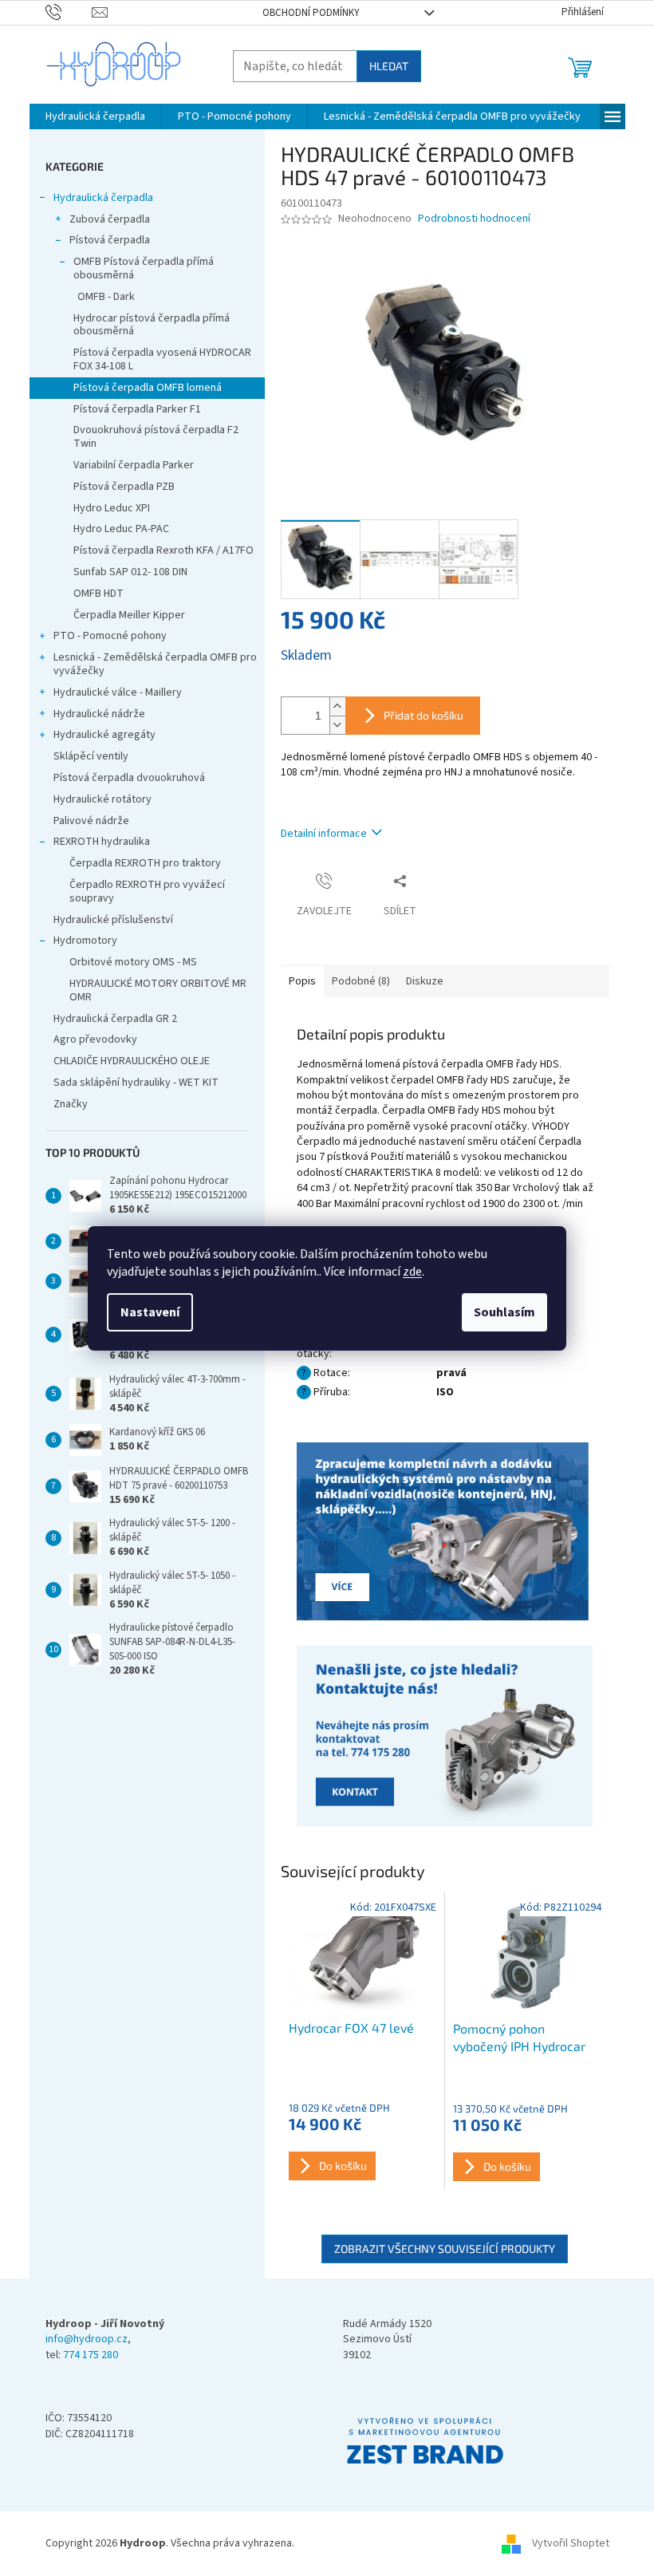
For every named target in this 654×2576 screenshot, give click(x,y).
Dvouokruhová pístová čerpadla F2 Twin (156, 437)
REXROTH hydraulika (102, 842)
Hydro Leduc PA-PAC (121, 529)
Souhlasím (504, 1312)
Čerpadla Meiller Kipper (129, 615)
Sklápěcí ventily (91, 756)
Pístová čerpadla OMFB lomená (148, 388)
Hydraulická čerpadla (103, 198)
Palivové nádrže (91, 821)
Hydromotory (85, 941)
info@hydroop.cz (87, 2339)
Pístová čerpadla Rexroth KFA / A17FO (163, 550)
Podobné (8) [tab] (361, 981)
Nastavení (150, 1312)
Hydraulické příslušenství (113, 920)
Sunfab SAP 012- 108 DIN (130, 572)
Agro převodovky (95, 1039)
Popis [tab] (302, 981)
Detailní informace (324, 834)
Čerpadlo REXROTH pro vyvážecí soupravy (147, 892)
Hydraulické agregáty (104, 735)
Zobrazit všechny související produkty (445, 2249)
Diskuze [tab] (425, 981)
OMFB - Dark (106, 297)
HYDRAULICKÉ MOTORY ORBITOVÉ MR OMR (158, 990)
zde (412, 1272)
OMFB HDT (98, 594)
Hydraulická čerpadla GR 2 (115, 1019)
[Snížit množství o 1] (337, 725)
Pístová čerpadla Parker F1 (137, 409)
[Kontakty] (445, 1533)
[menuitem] (95, 116)
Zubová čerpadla (110, 219)
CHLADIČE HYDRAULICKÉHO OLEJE (132, 1061)
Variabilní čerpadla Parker (134, 465)
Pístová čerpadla (110, 240)
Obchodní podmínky (311, 13)
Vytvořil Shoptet (571, 2543)
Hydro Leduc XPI (112, 508)
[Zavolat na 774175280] (69, 12)
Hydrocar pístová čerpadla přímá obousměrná (152, 325)
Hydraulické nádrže (99, 714)
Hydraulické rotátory (102, 799)
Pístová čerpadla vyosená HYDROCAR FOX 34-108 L (162, 359)
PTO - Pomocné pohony (110, 636)
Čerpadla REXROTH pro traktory (145, 863)
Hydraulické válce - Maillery (118, 692)
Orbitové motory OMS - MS (133, 962)
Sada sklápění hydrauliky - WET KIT (136, 1083)
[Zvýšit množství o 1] (337, 706)
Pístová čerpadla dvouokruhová (129, 778)
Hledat (389, 66)
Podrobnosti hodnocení (474, 219)
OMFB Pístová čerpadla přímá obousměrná (144, 268)
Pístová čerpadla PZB (124, 487)
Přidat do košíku (424, 715)
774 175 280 (91, 2355)
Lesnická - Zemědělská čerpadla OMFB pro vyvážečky (155, 664)
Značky (71, 1104)
